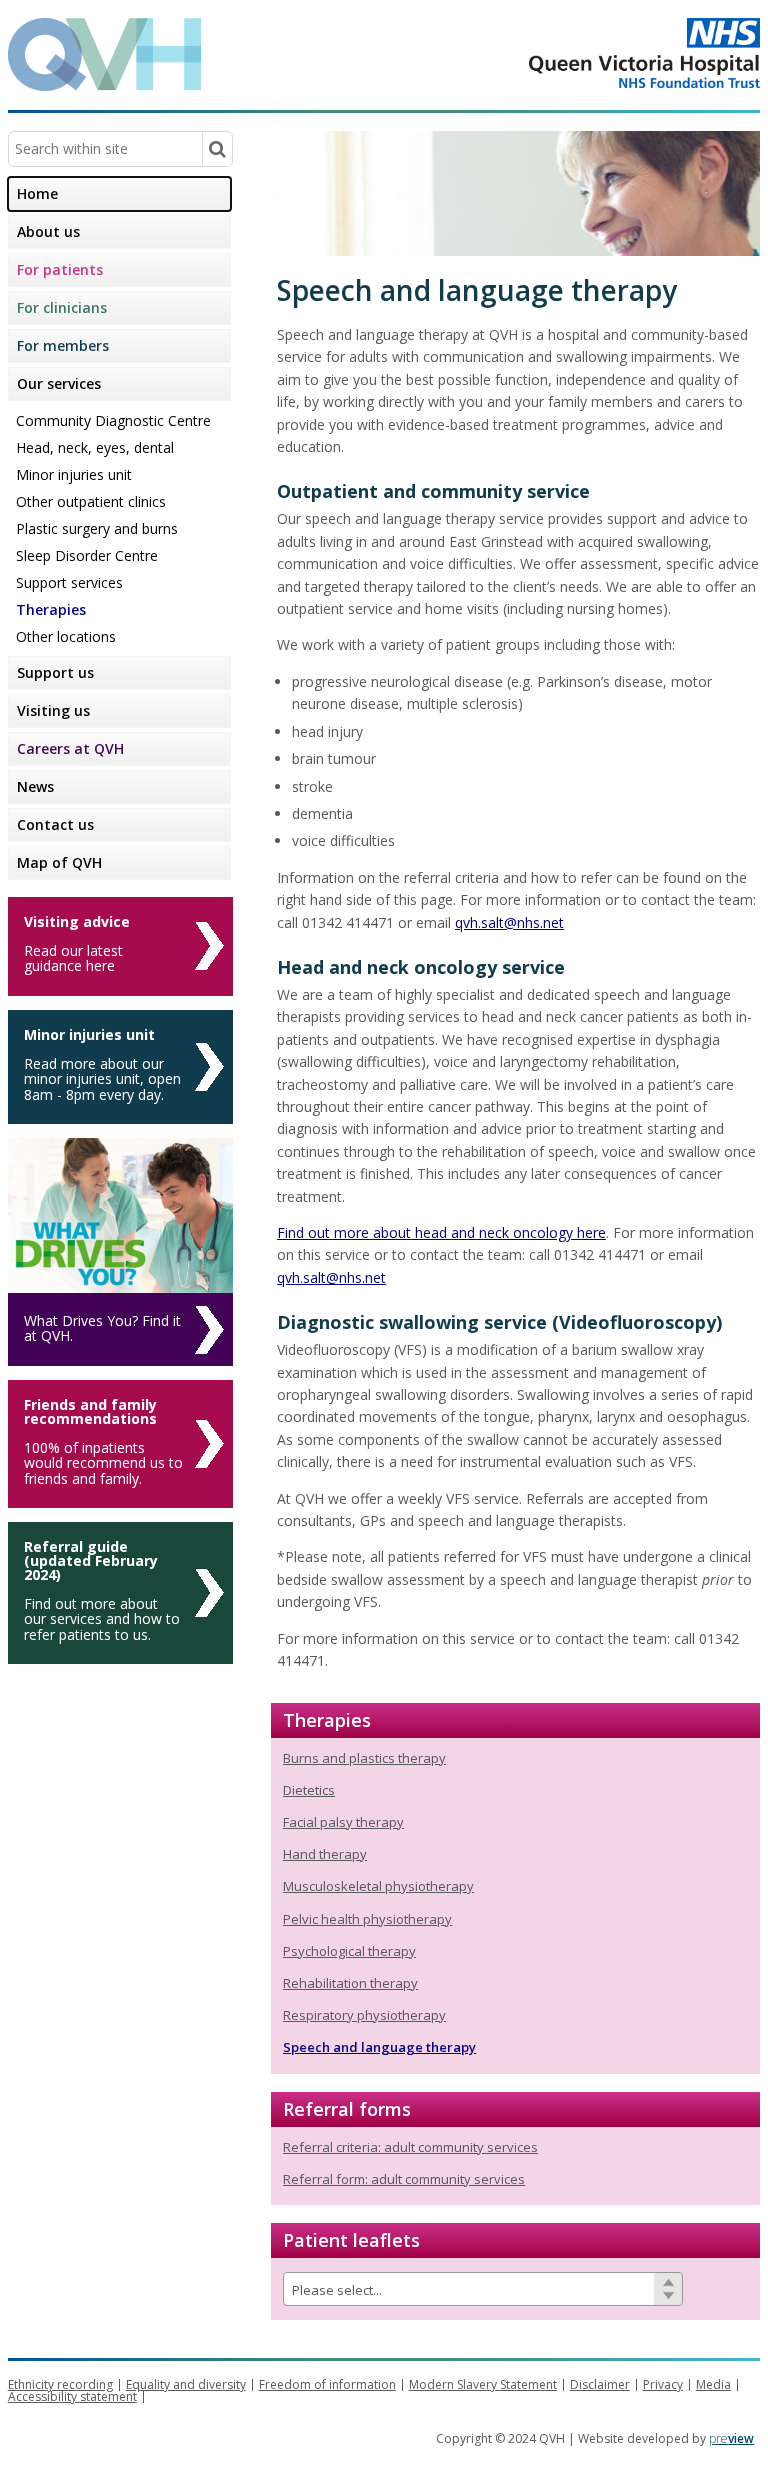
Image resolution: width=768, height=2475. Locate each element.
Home (37, 193)
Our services (59, 383)
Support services (69, 582)
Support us (55, 672)
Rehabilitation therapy (350, 1983)
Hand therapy (325, 1854)
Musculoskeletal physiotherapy (378, 1886)
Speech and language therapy (379, 2047)
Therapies (51, 609)
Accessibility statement (72, 2396)
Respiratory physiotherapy (364, 2015)
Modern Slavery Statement (483, 2384)
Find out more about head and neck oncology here (441, 1232)
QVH (104, 54)
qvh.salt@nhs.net (509, 922)
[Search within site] (217, 149)
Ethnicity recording (60, 2384)
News (35, 786)
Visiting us (53, 710)
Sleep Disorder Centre (87, 555)
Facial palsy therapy (343, 1822)
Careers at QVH (70, 748)
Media (713, 2384)
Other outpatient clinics (91, 501)
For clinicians (62, 307)
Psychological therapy (349, 1951)
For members (63, 345)
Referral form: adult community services (404, 2179)
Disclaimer (600, 2384)
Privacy (663, 2384)
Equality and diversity (186, 2384)
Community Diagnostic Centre (113, 420)
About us (48, 231)
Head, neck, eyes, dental (95, 447)
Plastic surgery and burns (97, 528)
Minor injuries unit (74, 474)
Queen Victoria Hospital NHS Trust (564, 53)
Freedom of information (327, 2384)
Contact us (55, 824)
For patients (60, 269)
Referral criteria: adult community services (410, 2147)
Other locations (66, 636)
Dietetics (309, 1790)
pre (731, 2438)
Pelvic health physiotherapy (367, 1919)
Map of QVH (59, 862)
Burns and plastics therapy (364, 1758)
